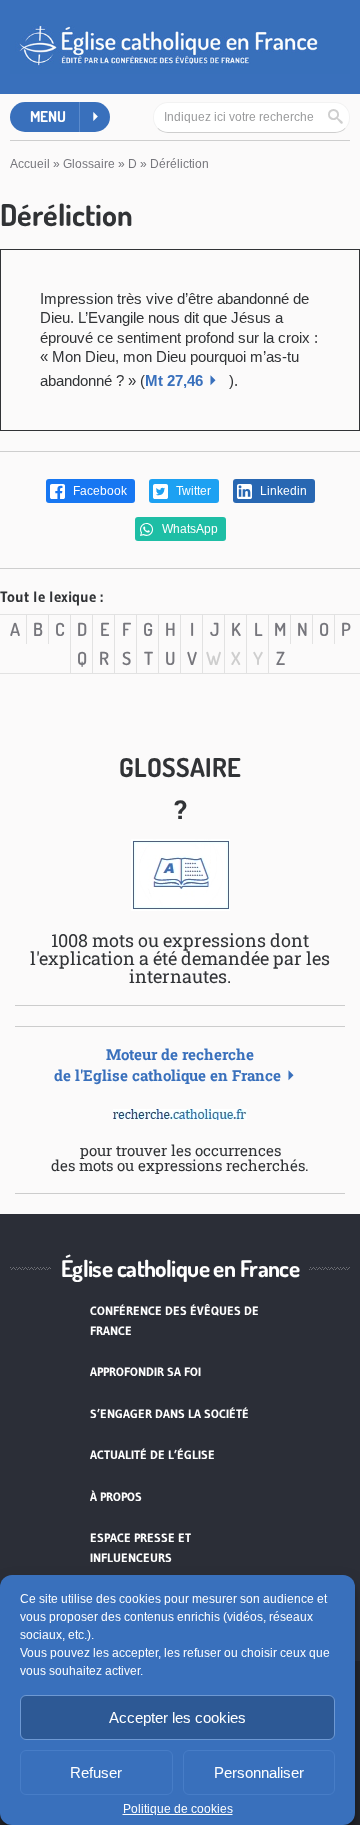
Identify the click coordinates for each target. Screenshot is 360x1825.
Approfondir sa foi (145, 1371)
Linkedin (282, 491)
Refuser (96, 1772)
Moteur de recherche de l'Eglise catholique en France (167, 1064)
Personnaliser (259, 1772)
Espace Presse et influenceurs (140, 1547)
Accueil (30, 164)
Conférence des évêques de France (174, 1320)
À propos (116, 1496)
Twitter (192, 491)
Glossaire (89, 164)
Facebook (98, 491)
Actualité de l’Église (152, 1454)
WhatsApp (188, 529)
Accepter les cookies (177, 1717)
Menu (48, 116)
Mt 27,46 (174, 380)
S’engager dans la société (169, 1413)
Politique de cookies (178, 1809)
